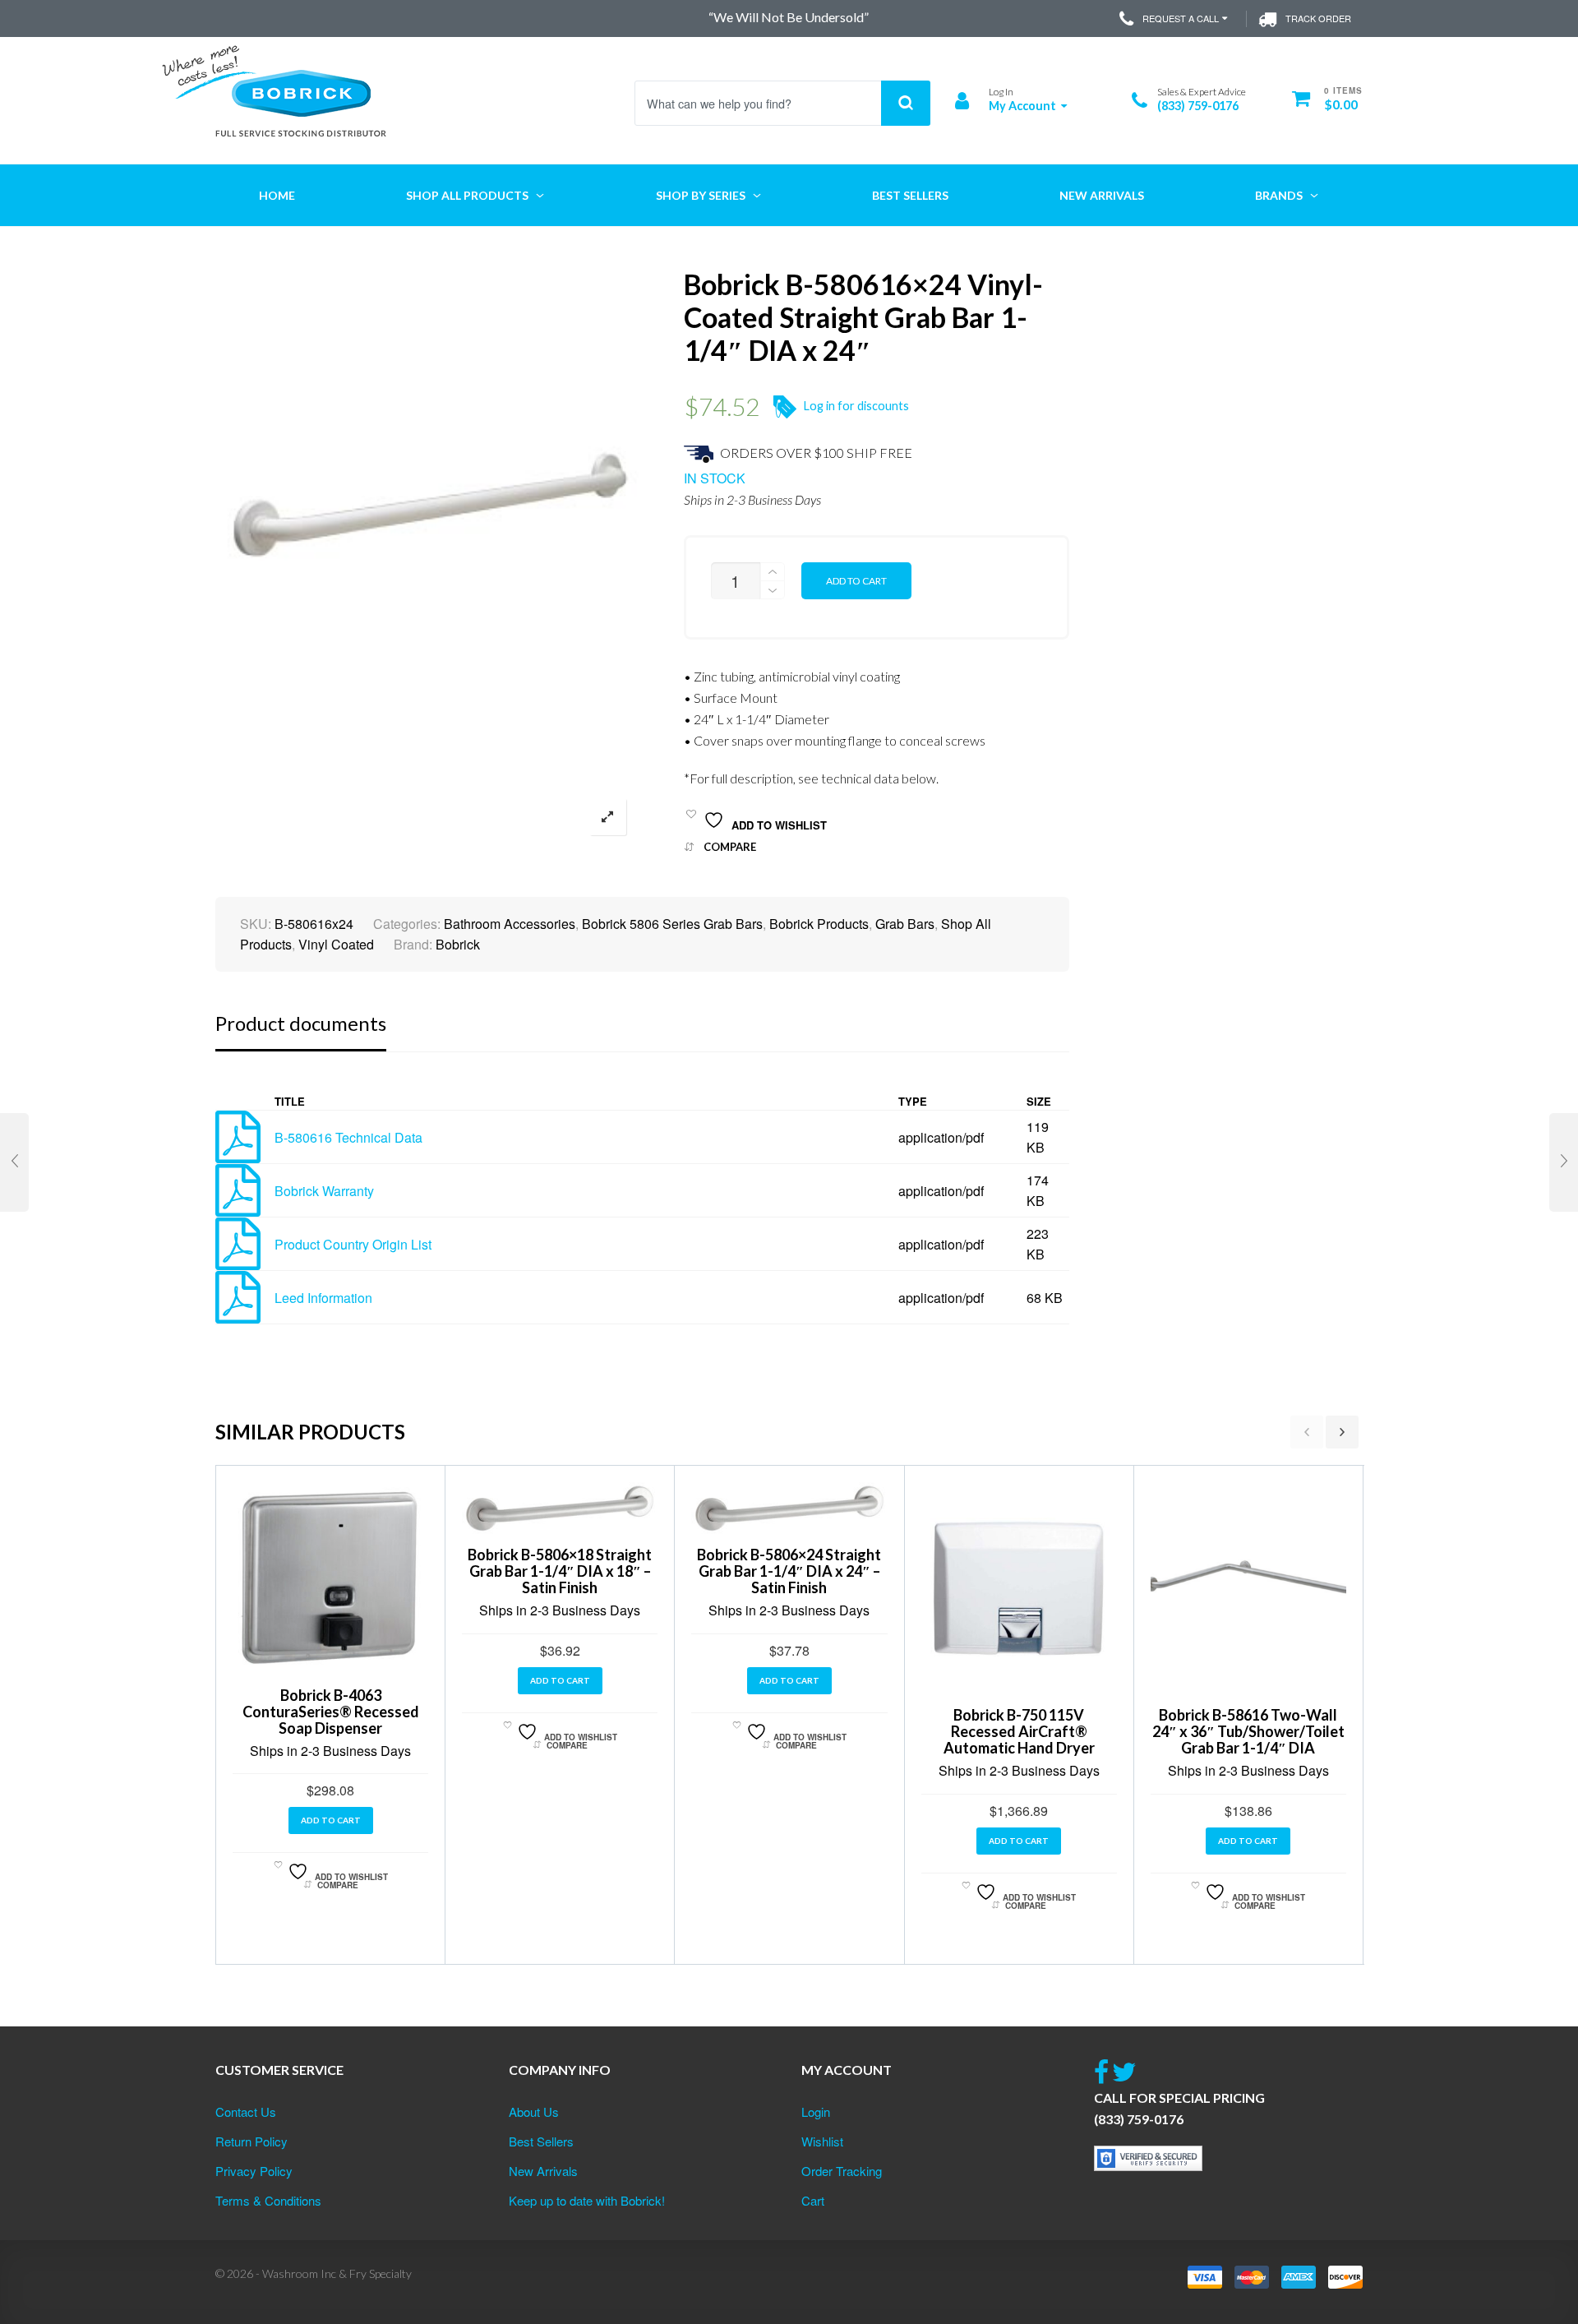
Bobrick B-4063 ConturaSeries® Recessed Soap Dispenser (331, 1712)
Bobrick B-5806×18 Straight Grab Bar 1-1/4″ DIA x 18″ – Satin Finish (560, 1571)
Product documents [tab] (301, 1023)
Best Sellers (541, 2141)
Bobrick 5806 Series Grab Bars (672, 924)
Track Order (1318, 18)
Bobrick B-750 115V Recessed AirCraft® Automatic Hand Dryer (1019, 1731)
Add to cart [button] (331, 1820)
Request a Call (1181, 18)
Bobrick (458, 944)
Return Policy (251, 2141)
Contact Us (246, 2111)
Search (906, 103)
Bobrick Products (819, 924)
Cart (813, 2200)
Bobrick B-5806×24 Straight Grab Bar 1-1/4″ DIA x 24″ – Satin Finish (789, 1571)
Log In (1001, 92)
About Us (534, 2111)
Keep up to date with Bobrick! (587, 2200)
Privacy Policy (254, 2171)
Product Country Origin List (353, 1244)
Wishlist (822, 2141)
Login (816, 2111)
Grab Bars (905, 924)
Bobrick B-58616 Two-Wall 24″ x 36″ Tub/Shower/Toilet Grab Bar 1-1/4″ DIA (1248, 1731)
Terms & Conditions (268, 2200)
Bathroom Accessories (510, 924)
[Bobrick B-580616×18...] (14, 1162)
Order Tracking (842, 2171)
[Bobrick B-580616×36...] (1564, 1162)
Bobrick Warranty (324, 1191)
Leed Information (323, 1298)
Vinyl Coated (336, 944)
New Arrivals (543, 2171)
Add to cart (856, 581)
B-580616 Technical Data (348, 1137)
